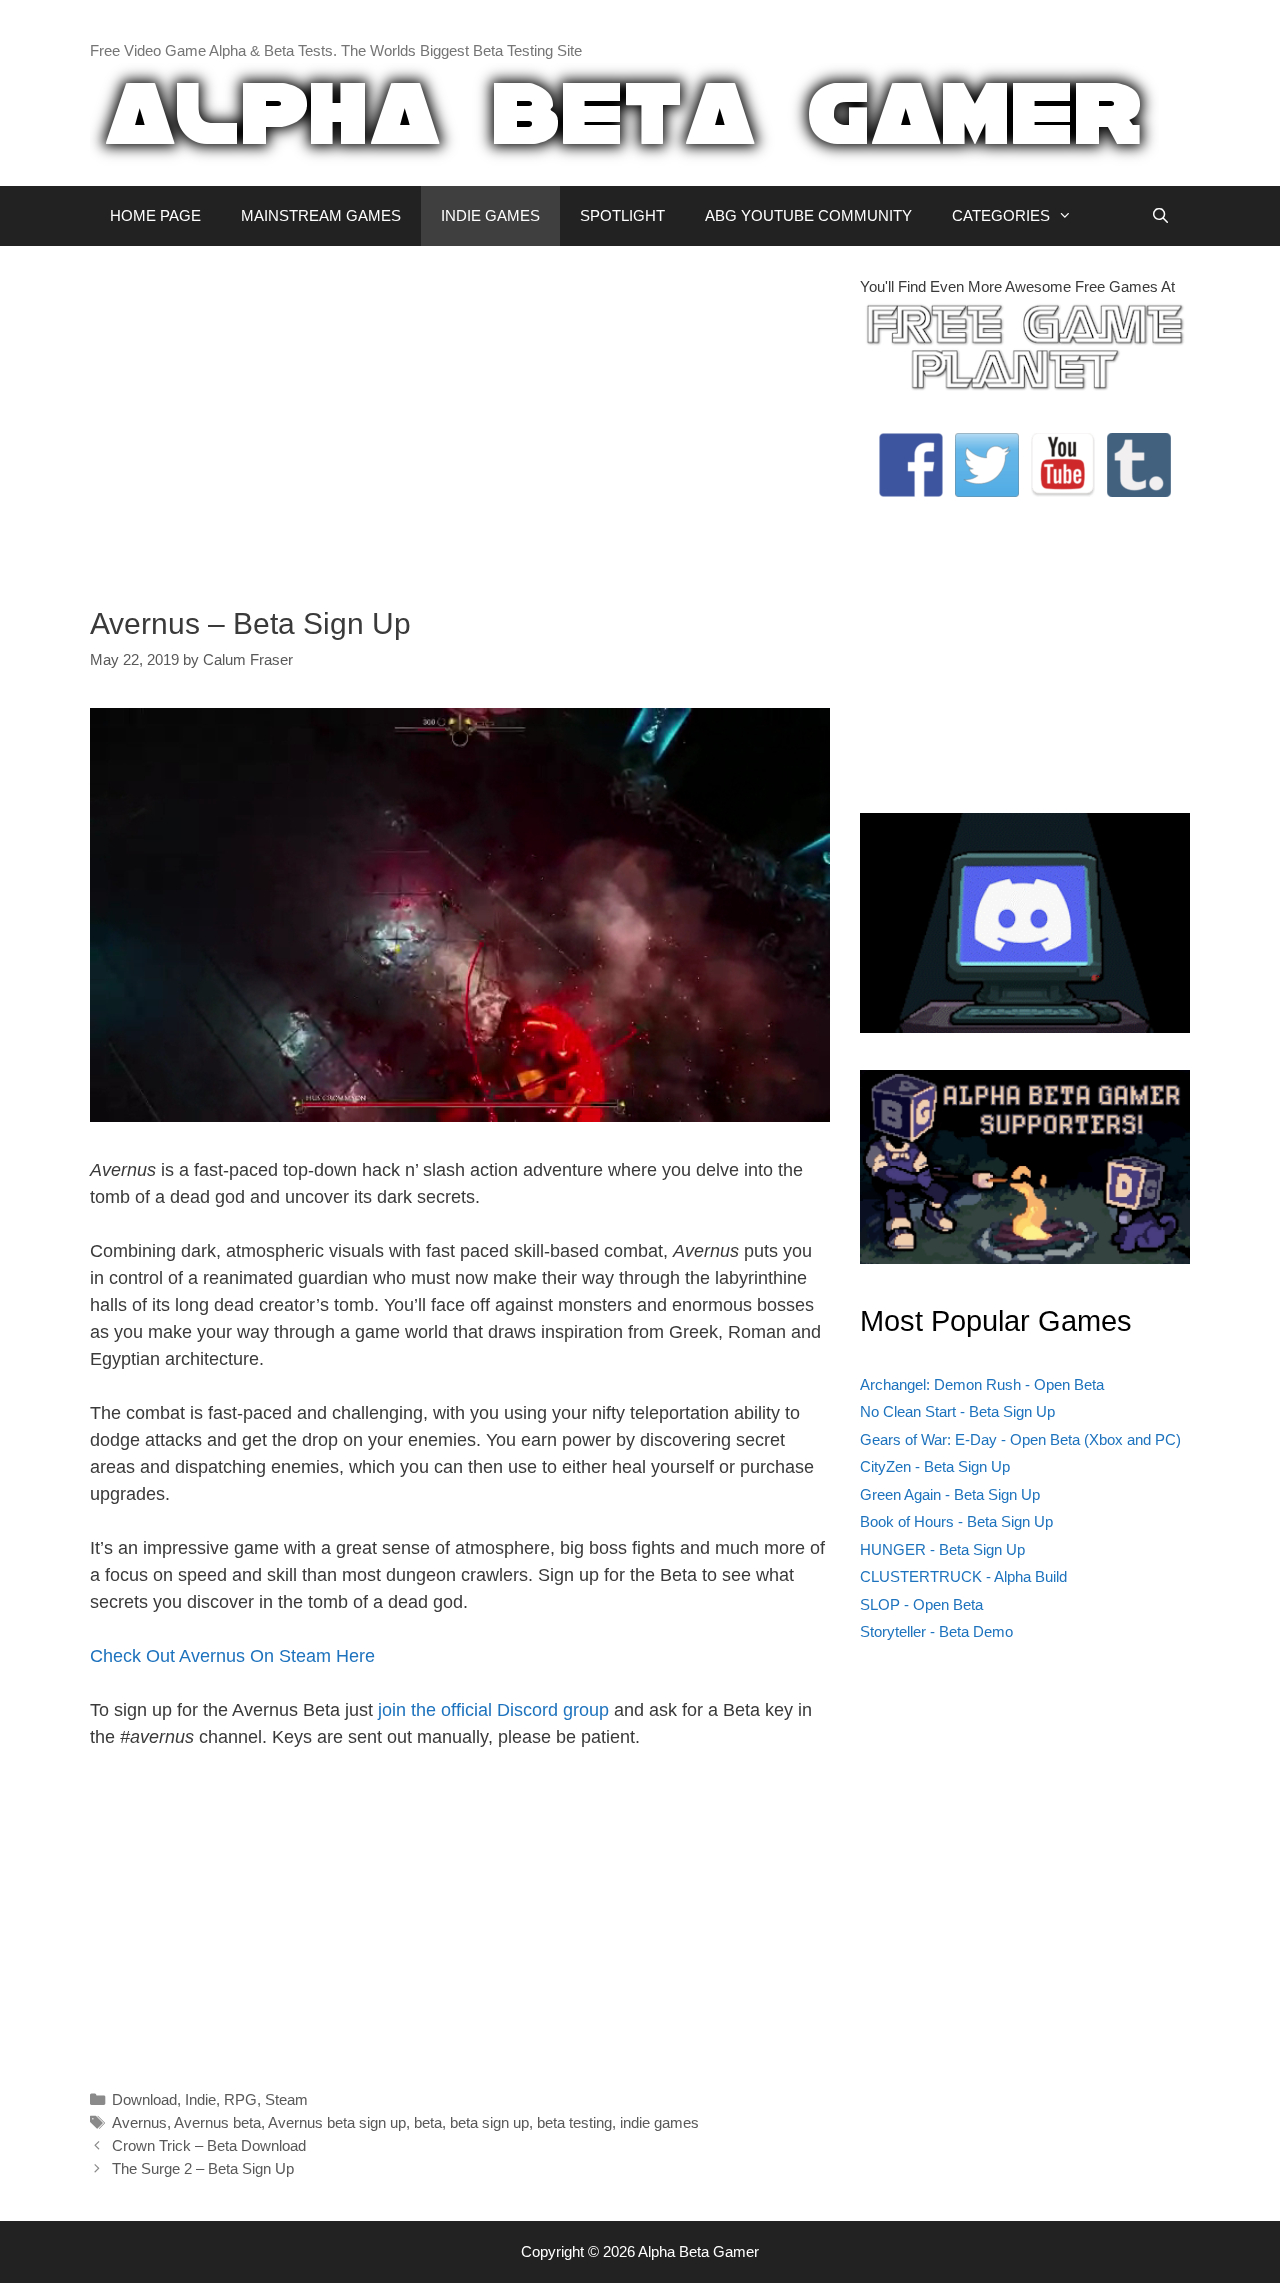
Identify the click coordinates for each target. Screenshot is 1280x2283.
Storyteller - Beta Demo (936, 1631)
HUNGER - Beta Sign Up (942, 1549)
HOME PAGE (155, 215)
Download (144, 2099)
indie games (659, 2122)
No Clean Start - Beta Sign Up (957, 1411)
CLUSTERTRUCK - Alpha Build (963, 1576)
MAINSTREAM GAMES (321, 215)
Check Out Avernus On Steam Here (232, 1656)
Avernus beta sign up (337, 2122)
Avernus (139, 2122)
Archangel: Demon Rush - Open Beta (982, 1384)
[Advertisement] (460, 416)
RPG (240, 2099)
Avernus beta (217, 2122)
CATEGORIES (1001, 215)
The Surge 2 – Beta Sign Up (203, 2168)
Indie (200, 2099)
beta (428, 2122)
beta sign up (489, 2122)
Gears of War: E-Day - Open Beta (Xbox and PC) (1020, 1439)
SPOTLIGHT (622, 215)
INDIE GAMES (490, 215)
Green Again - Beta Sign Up (950, 1494)
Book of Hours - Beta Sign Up (956, 1521)
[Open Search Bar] (1160, 216)
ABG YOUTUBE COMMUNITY (808, 215)
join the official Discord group (493, 1710)
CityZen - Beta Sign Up (935, 1466)
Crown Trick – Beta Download (209, 2145)
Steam (286, 2099)
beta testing (574, 2122)
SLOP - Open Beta (921, 1604)
